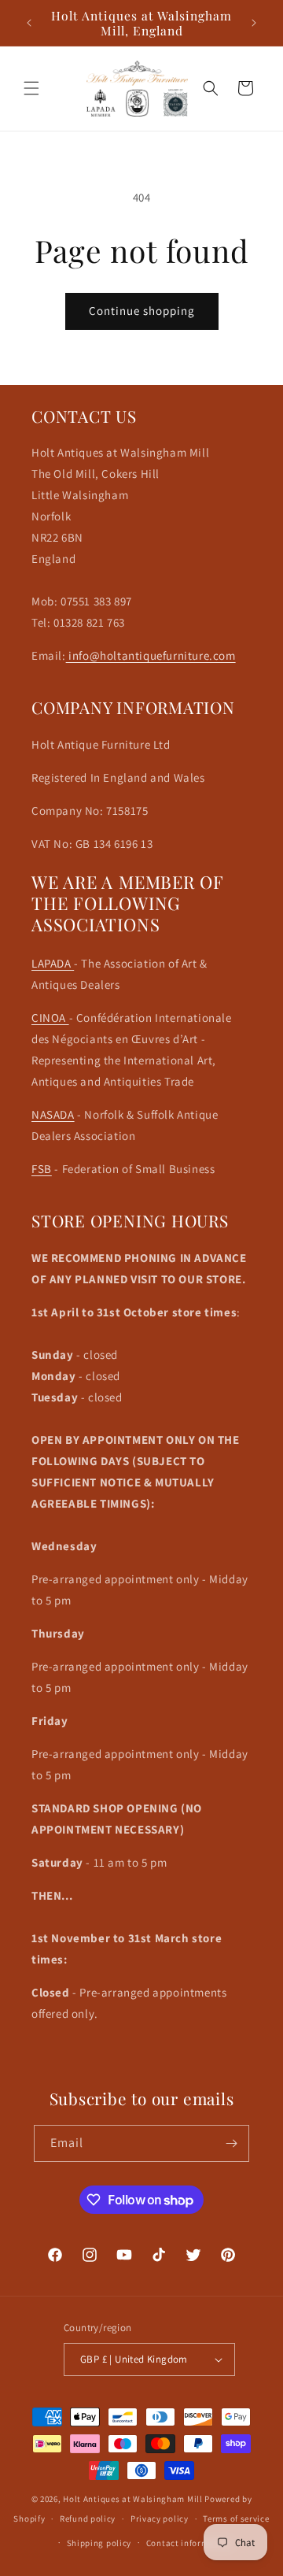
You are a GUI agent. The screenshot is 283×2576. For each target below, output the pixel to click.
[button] (31, 88)
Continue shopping (142, 311)
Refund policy (88, 2519)
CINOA (50, 1018)
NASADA (53, 1114)
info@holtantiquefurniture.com (151, 655)
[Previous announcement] (29, 23)
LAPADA (53, 963)
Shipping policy (99, 2543)
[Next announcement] (254, 23)
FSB (42, 1169)
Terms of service (236, 2519)
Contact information (189, 2543)
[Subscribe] (231, 2143)
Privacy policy (160, 2519)
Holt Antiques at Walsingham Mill (134, 2499)
